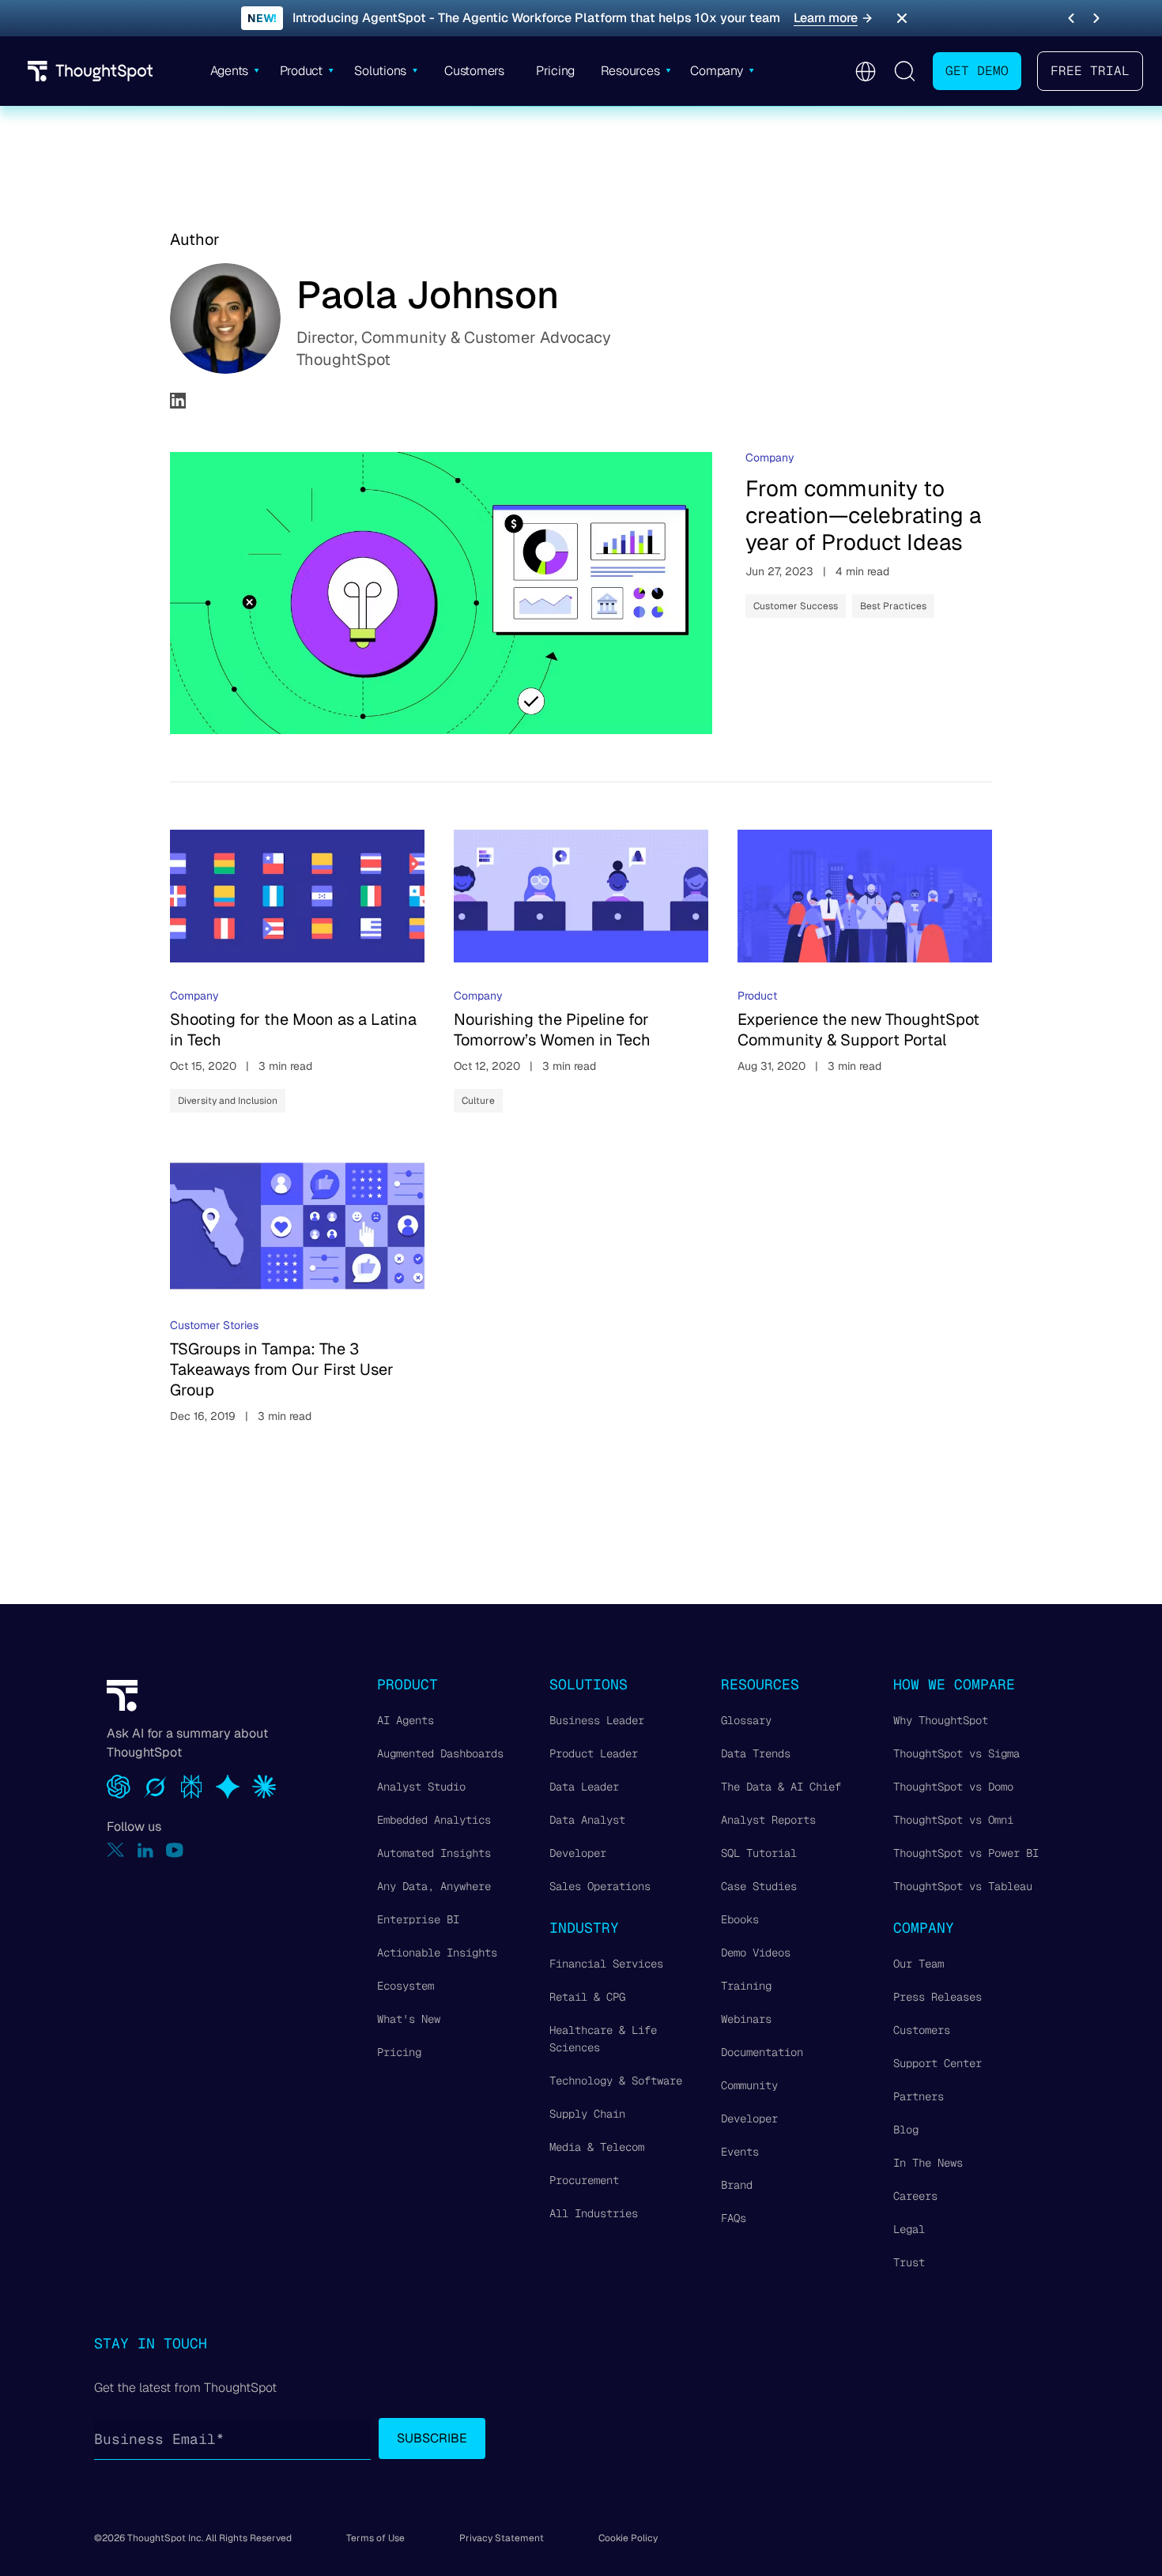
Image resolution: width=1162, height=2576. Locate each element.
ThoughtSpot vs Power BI (966, 1853)
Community (749, 2085)
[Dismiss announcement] (902, 18)
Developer (578, 1853)
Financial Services (606, 1964)
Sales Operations (600, 1886)
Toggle (904, 71)
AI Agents (406, 1720)
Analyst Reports (768, 1820)
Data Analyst (587, 1820)
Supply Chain (587, 2114)
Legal (909, 2229)
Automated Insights (434, 1853)
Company (770, 458)
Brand (737, 2185)
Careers (915, 2196)
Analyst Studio (421, 1787)
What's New (409, 2019)
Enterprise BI (418, 1919)
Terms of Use (375, 2538)
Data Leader (584, 1787)
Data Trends (756, 1753)
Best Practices (893, 606)
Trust (909, 2262)
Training (746, 1986)
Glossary (746, 1720)
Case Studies (759, 1886)
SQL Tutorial (759, 1853)
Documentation (762, 2052)
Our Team (919, 1964)
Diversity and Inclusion (228, 1101)
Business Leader (597, 1720)
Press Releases (938, 1997)
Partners (919, 2096)
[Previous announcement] (1071, 18)
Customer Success (796, 606)
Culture (478, 1101)
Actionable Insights (437, 1953)
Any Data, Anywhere (434, 1886)
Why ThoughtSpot (941, 1720)
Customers (922, 2030)
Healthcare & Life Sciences (603, 2039)
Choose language (865, 72)
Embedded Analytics (434, 1820)
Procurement (584, 2180)
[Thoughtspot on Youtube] (175, 1850)
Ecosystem (406, 1986)
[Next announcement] (1096, 18)
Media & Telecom (597, 2147)
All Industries (594, 2213)
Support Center (938, 2063)
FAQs (734, 2218)
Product (757, 996)
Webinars (746, 2019)
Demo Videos (756, 1953)
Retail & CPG (587, 1997)
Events (740, 2152)
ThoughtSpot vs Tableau (963, 1886)
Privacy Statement (502, 2538)
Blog (906, 2130)
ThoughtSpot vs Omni (953, 1820)
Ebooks (740, 1919)
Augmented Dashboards (440, 1753)
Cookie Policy (628, 2538)
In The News (928, 2163)
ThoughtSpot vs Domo (953, 1787)
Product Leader (594, 1753)
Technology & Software (616, 2081)
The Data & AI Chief (781, 1787)
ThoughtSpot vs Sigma (956, 1753)
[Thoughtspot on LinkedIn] (145, 1850)
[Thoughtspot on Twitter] (116, 1850)
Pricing (399, 2052)
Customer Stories (214, 1325)
